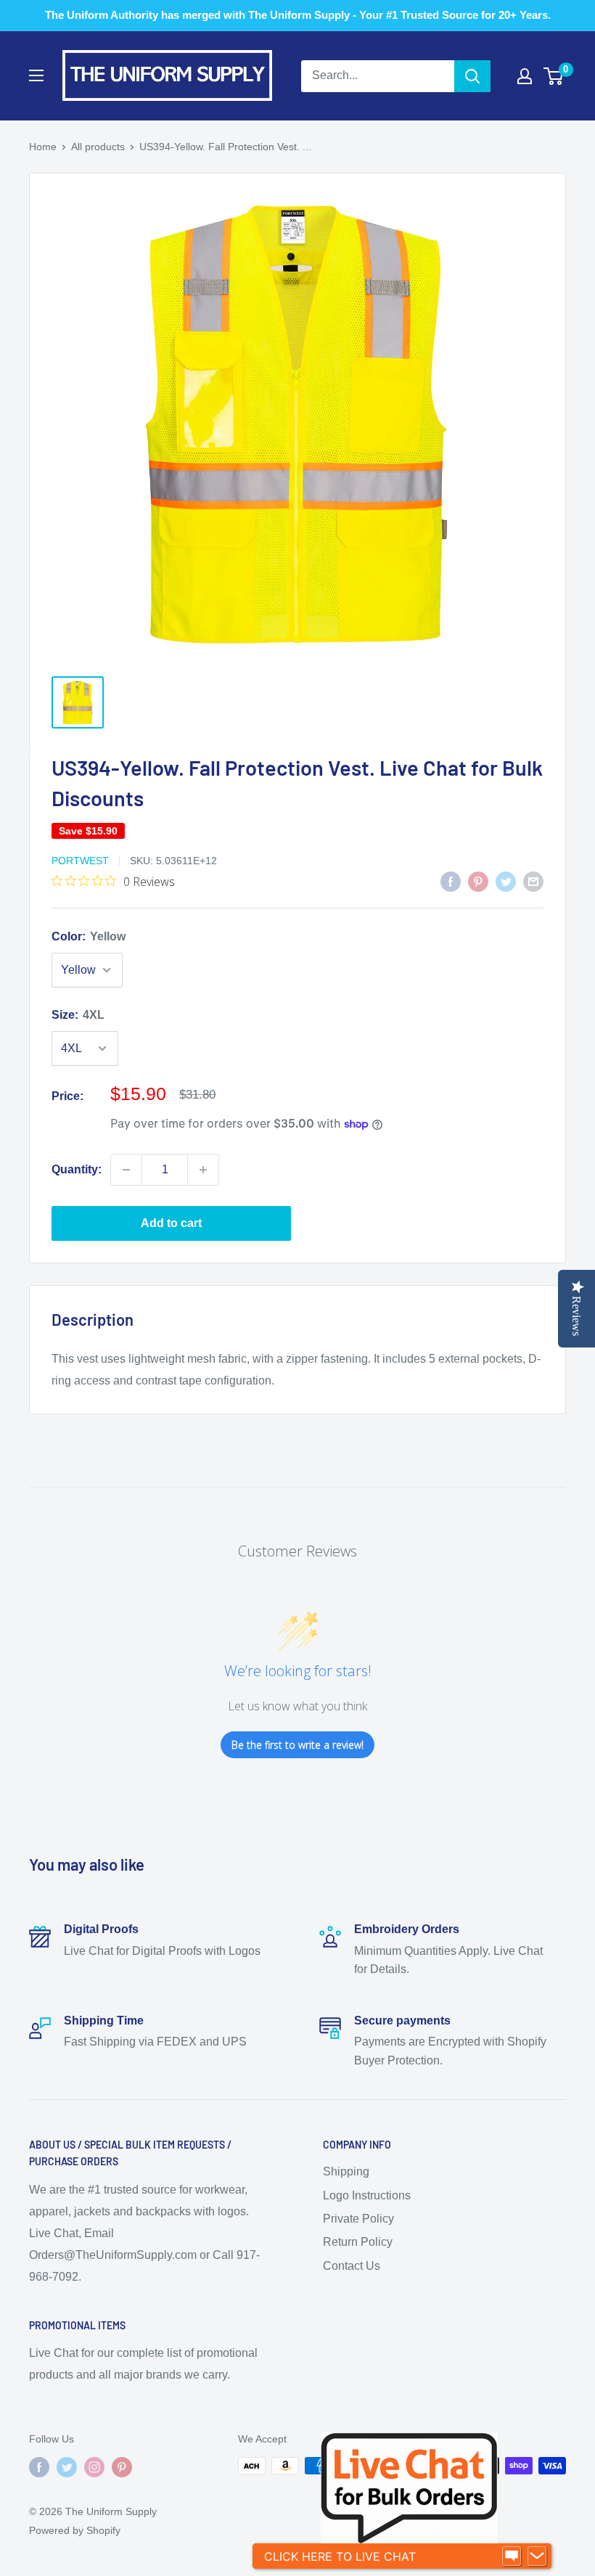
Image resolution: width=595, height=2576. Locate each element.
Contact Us (352, 2266)
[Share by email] (533, 882)
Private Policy (358, 2219)
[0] (554, 76)
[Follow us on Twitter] (67, 2467)
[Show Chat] (512, 2556)
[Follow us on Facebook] (39, 2467)
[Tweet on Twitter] (506, 882)
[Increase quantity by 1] (203, 1170)
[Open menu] (36, 75)
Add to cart (171, 1223)
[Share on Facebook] (451, 882)
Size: (78, 1015)
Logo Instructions (367, 2195)
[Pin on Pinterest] (478, 882)
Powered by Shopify (75, 2530)
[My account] (525, 76)
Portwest (80, 861)
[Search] (472, 76)
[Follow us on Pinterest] (122, 2467)
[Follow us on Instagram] (94, 2467)
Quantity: (77, 1169)
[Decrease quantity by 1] (126, 1170)
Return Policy (358, 2242)
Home (43, 147)
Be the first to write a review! (297, 1745)
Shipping (346, 2171)
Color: (89, 936)
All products (98, 147)
